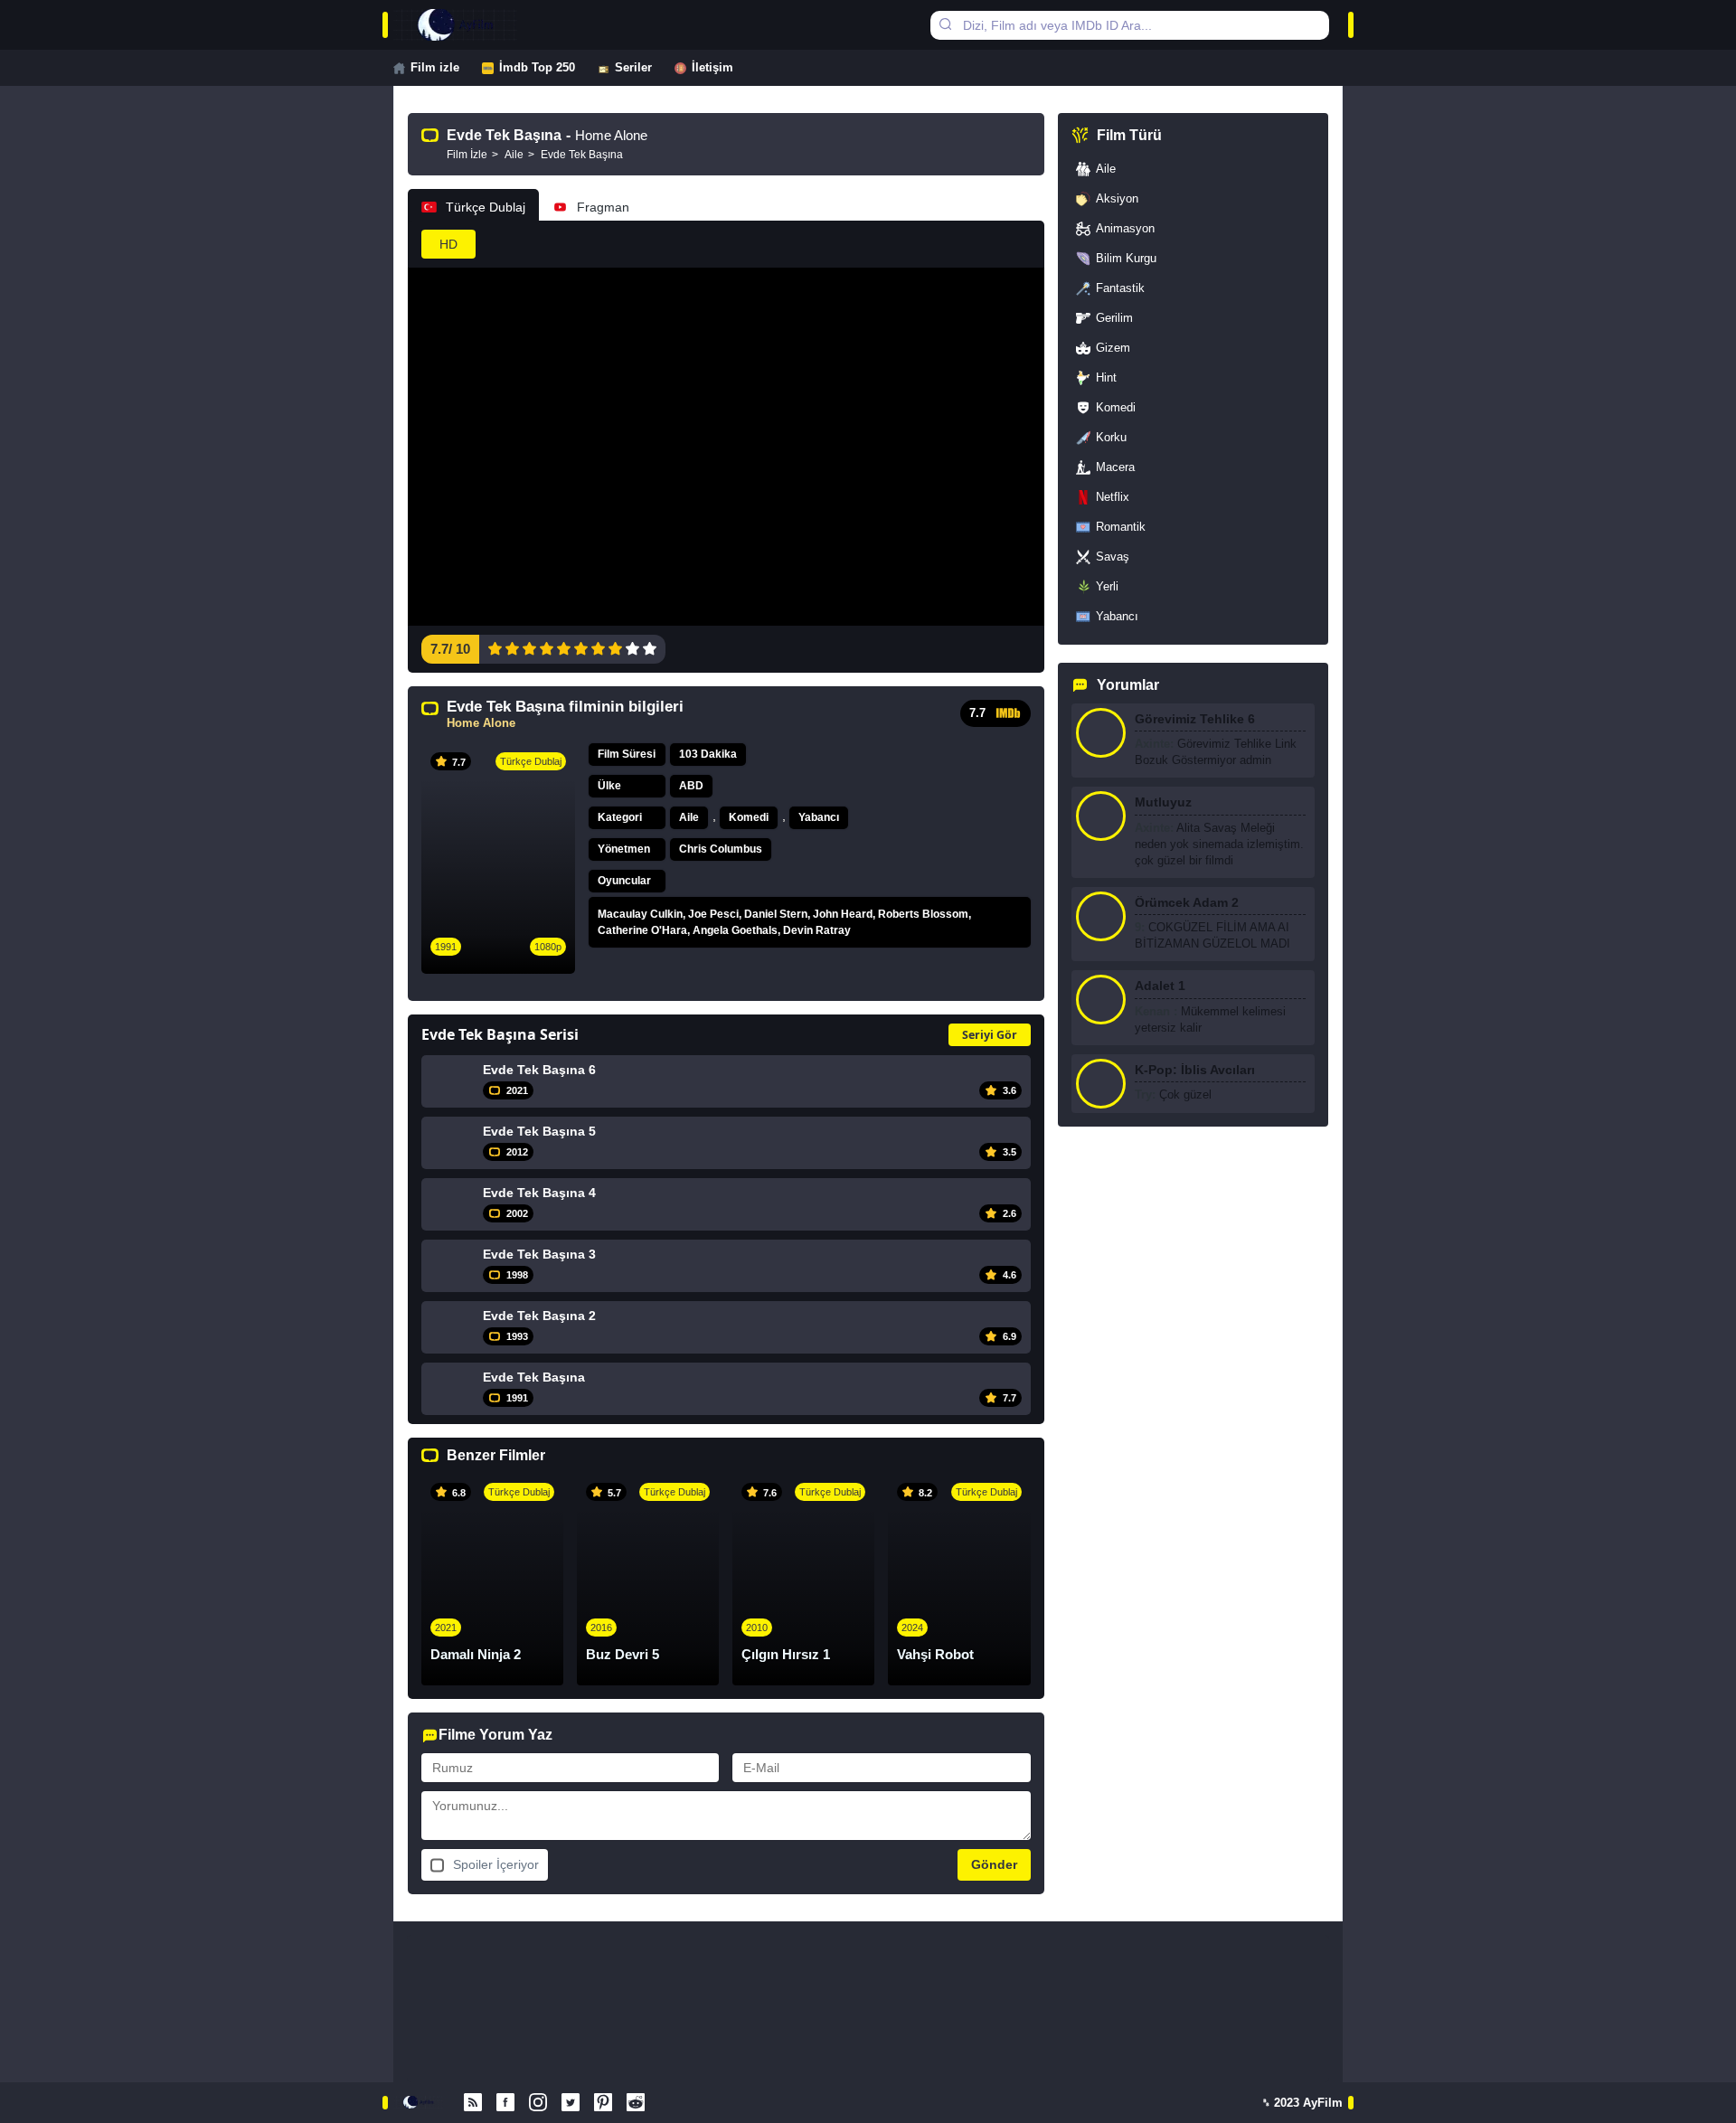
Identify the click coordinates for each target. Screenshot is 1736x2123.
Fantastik (1120, 288)
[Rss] (473, 2103)
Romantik (1121, 527)
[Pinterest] (603, 2103)
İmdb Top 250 (537, 67)
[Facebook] (505, 2103)
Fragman (603, 207)
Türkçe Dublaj (486, 207)
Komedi (749, 817)
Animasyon (1125, 228)
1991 (446, 947)
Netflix (1113, 497)
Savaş (1113, 557)
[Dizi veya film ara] (945, 25)
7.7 (977, 713)
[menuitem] (438, 68)
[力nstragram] (538, 2103)
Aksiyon (1117, 198)
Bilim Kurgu (1126, 258)
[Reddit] (636, 2103)
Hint (1106, 377)
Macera (1115, 467)
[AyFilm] (473, 25)
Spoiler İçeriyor (496, 1864)
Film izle (435, 67)
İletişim (712, 67)
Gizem (1113, 348)
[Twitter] (571, 2103)
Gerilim (1114, 318)
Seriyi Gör (990, 1035)
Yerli (1107, 586)
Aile (689, 817)
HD (448, 244)
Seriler (633, 67)
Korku (1111, 437)
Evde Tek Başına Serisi (500, 1034)
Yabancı (819, 817)
